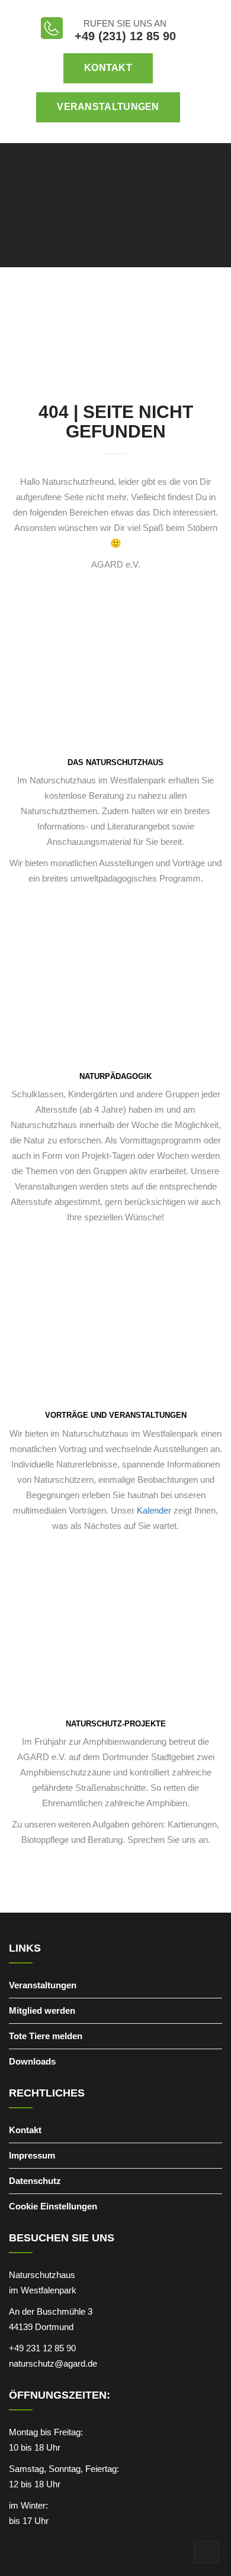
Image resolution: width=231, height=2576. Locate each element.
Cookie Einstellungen (53, 2206)
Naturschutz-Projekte (116, 1724)
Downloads (32, 2061)
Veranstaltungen (108, 107)
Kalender (153, 1510)
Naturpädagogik (115, 1076)
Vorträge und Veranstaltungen (116, 1415)
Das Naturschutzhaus (115, 762)
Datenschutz (35, 2181)
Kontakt (108, 68)
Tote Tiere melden (46, 2036)
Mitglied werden (42, 2010)
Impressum (32, 2155)
